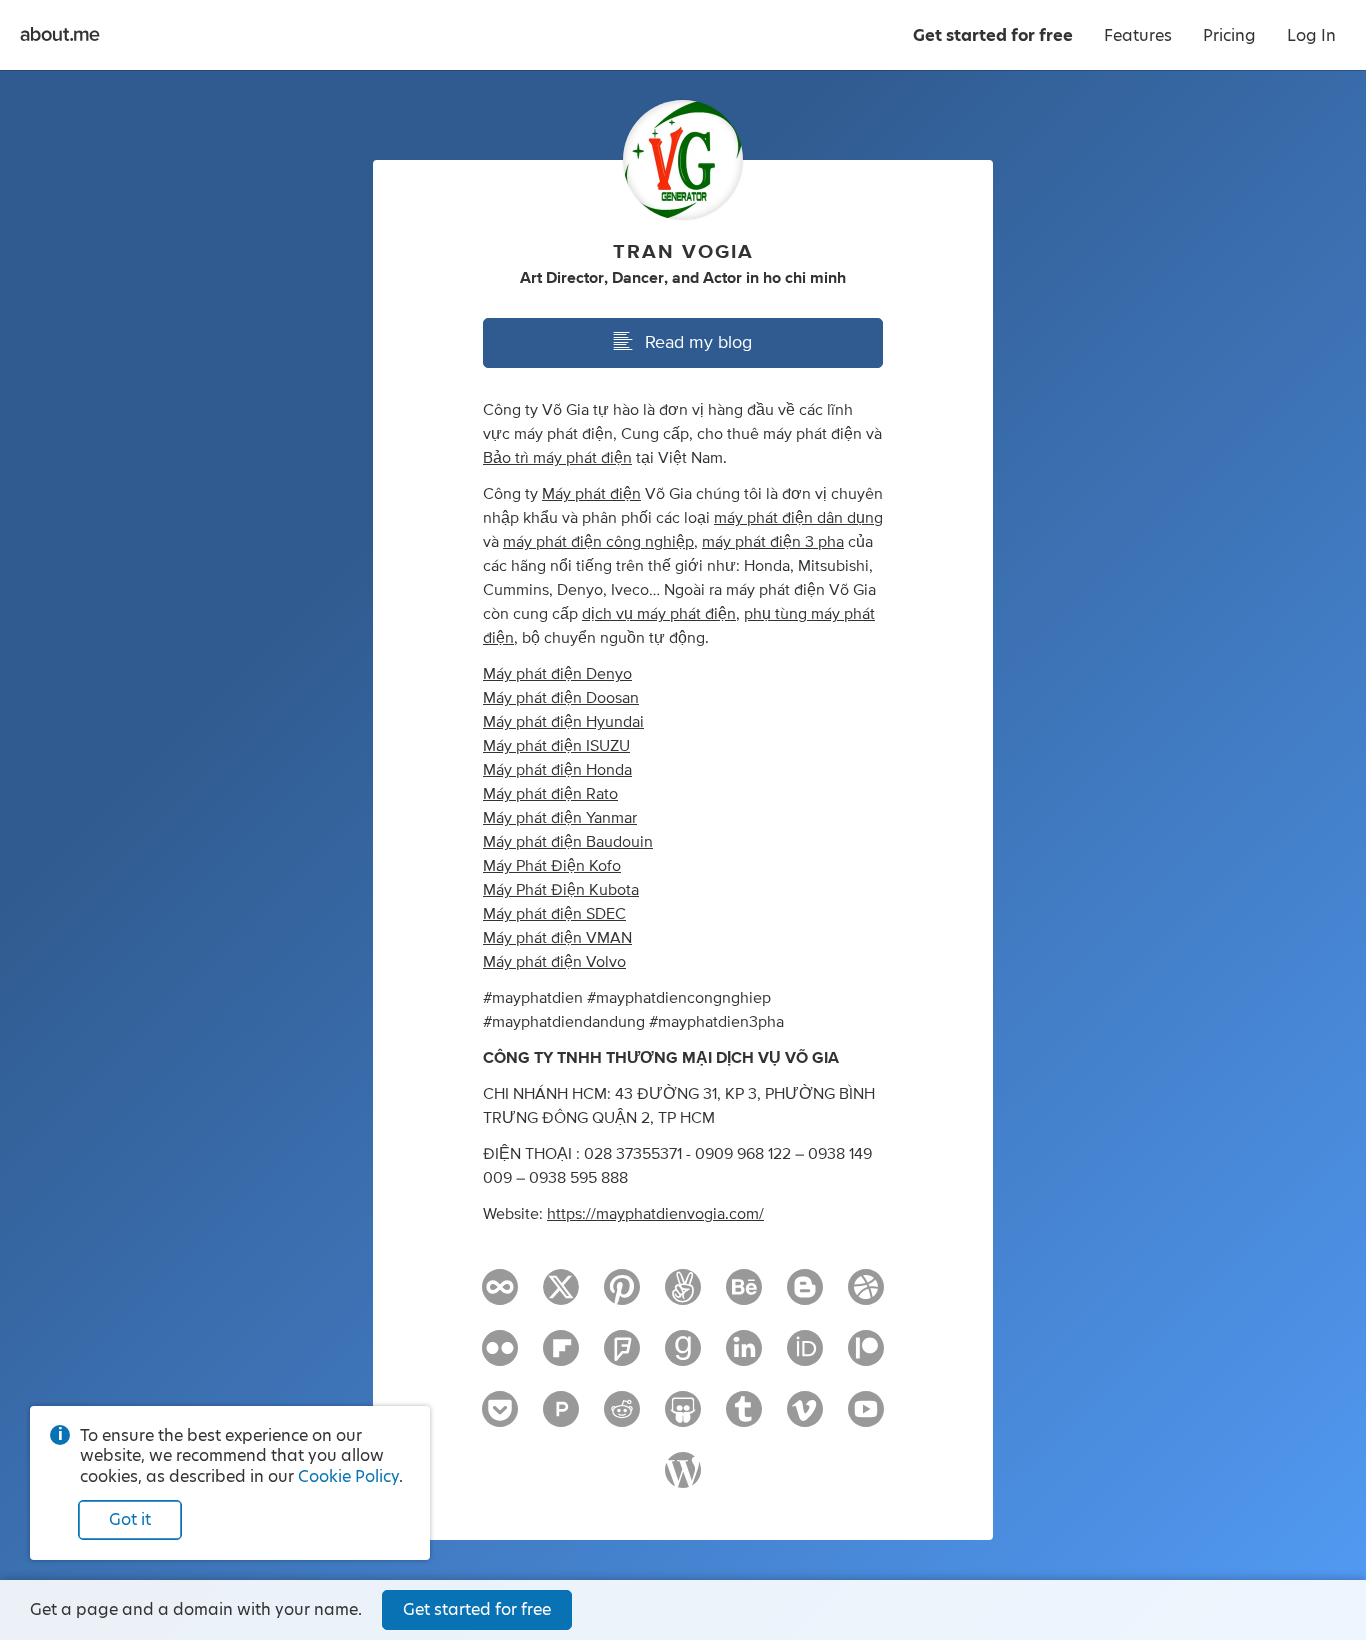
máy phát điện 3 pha (773, 542)
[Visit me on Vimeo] (805, 1418)
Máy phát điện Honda (557, 770)
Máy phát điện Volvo (554, 962)
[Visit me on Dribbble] (866, 1296)
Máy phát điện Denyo (557, 674)
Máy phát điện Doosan (561, 698)
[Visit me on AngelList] (683, 1296)
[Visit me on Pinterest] (622, 1296)
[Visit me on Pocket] (500, 1418)
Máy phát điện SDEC (554, 914)
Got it (130, 1519)
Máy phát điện (591, 494)
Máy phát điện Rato (550, 794)
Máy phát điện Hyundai (563, 722)
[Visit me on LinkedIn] (744, 1357)
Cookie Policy (348, 1476)
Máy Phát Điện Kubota (561, 890)
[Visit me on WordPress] (683, 1479)
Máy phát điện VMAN (557, 938)
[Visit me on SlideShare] (683, 1418)
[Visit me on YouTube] (866, 1418)
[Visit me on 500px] (500, 1296)
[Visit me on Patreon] (866, 1357)
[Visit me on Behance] (744, 1296)
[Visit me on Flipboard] (561, 1357)
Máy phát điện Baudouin (568, 842)
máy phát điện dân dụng (798, 518)
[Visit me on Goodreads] (683, 1357)
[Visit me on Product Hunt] (561, 1418)
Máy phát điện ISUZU (556, 746)
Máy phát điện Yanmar (560, 818)
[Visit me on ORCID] (805, 1357)
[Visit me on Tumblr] (744, 1418)
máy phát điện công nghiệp (598, 542)
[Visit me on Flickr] (500, 1357)
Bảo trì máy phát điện (557, 458)
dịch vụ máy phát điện (659, 614)
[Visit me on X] (561, 1296)
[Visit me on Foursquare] (622, 1357)
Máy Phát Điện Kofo (552, 866)
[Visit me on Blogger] (805, 1296)
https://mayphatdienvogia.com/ (655, 1214)
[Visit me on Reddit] (622, 1418)
